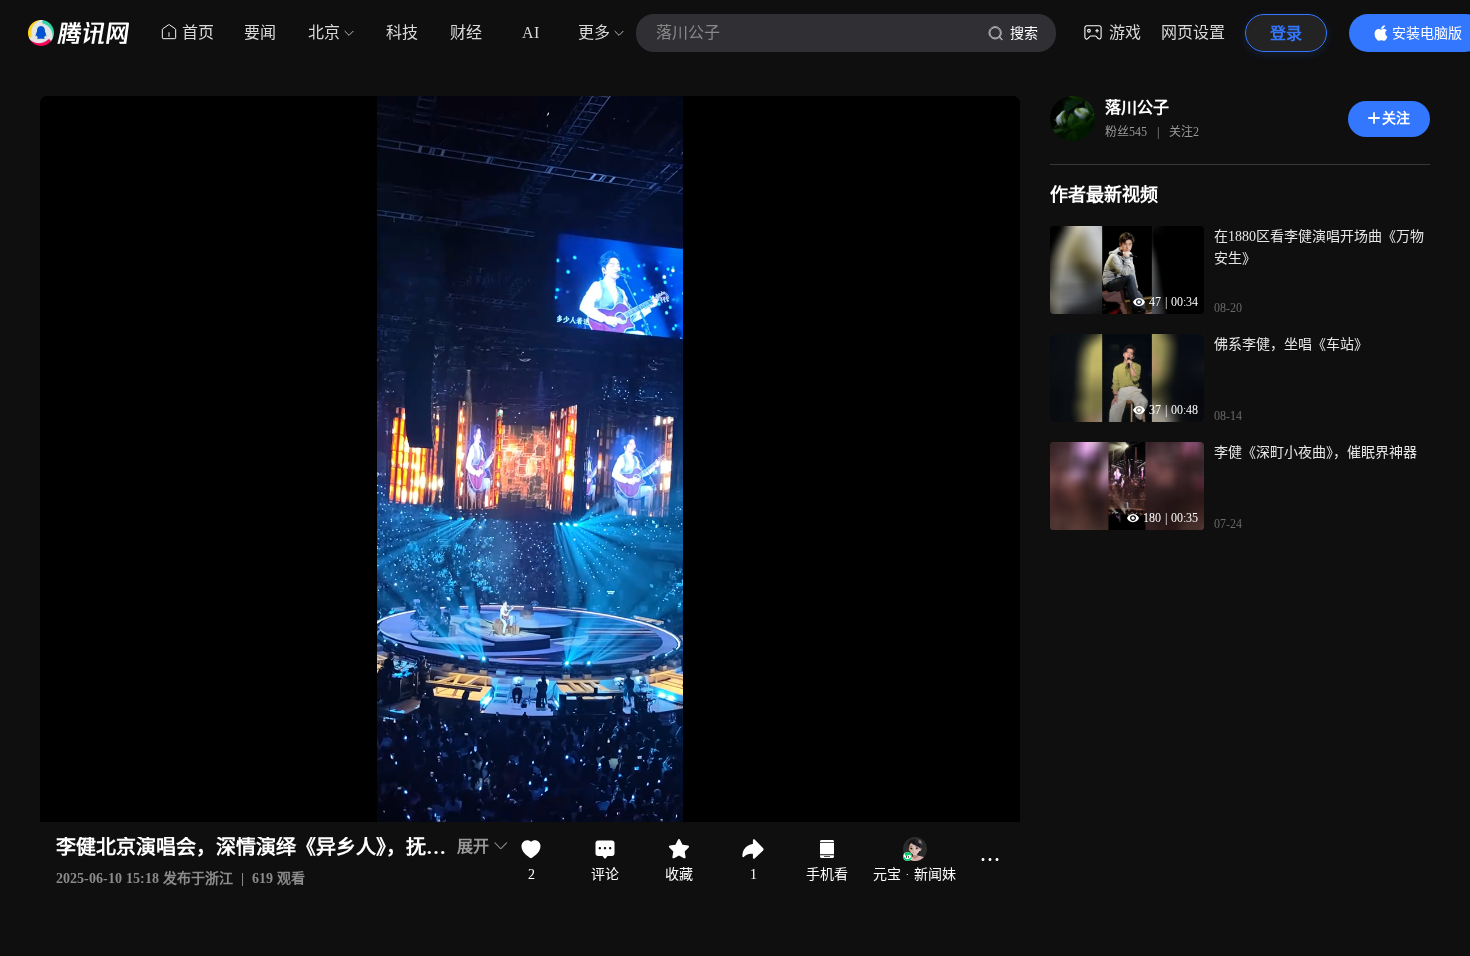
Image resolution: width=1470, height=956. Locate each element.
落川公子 (1137, 107)
